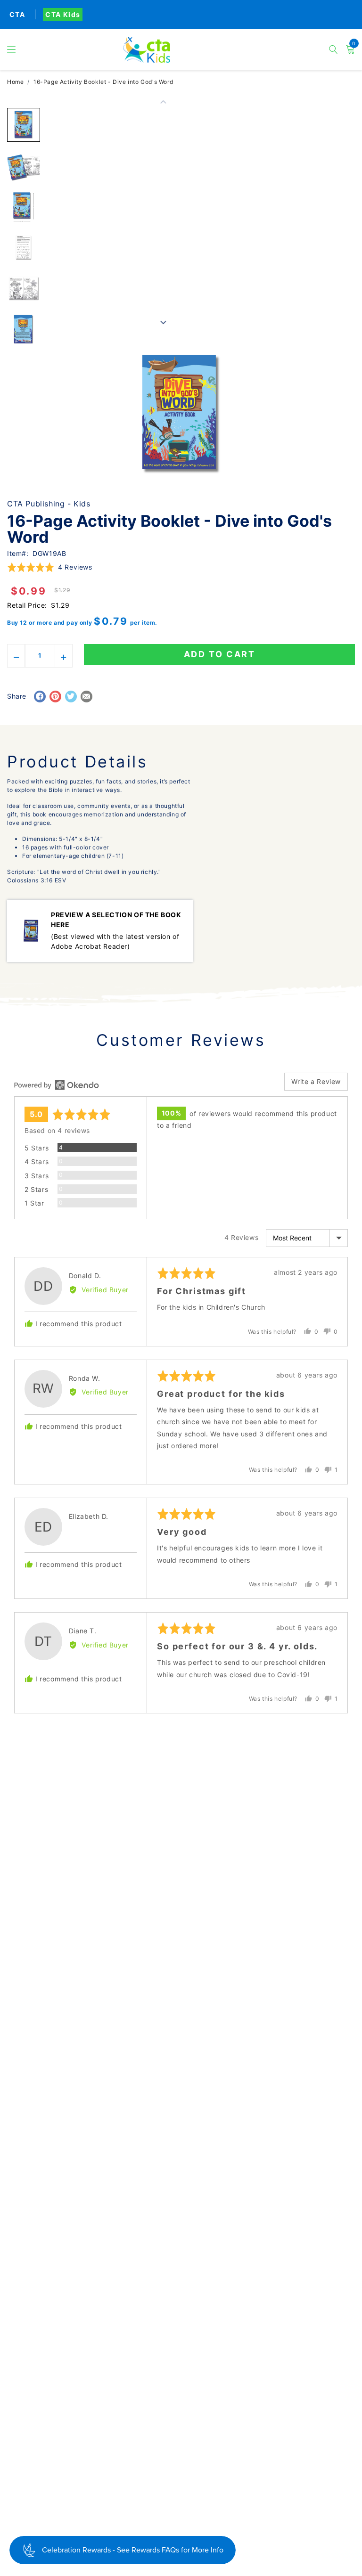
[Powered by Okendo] (57, 1085)
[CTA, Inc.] (181, 50)
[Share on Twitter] (71, 697)
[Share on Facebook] (40, 697)
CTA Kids (63, 14)
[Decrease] (16, 656)
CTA (17, 14)
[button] (12, 49)
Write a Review (316, 1081)
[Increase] (64, 656)
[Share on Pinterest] (55, 697)
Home (15, 82)
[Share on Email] (86, 697)
